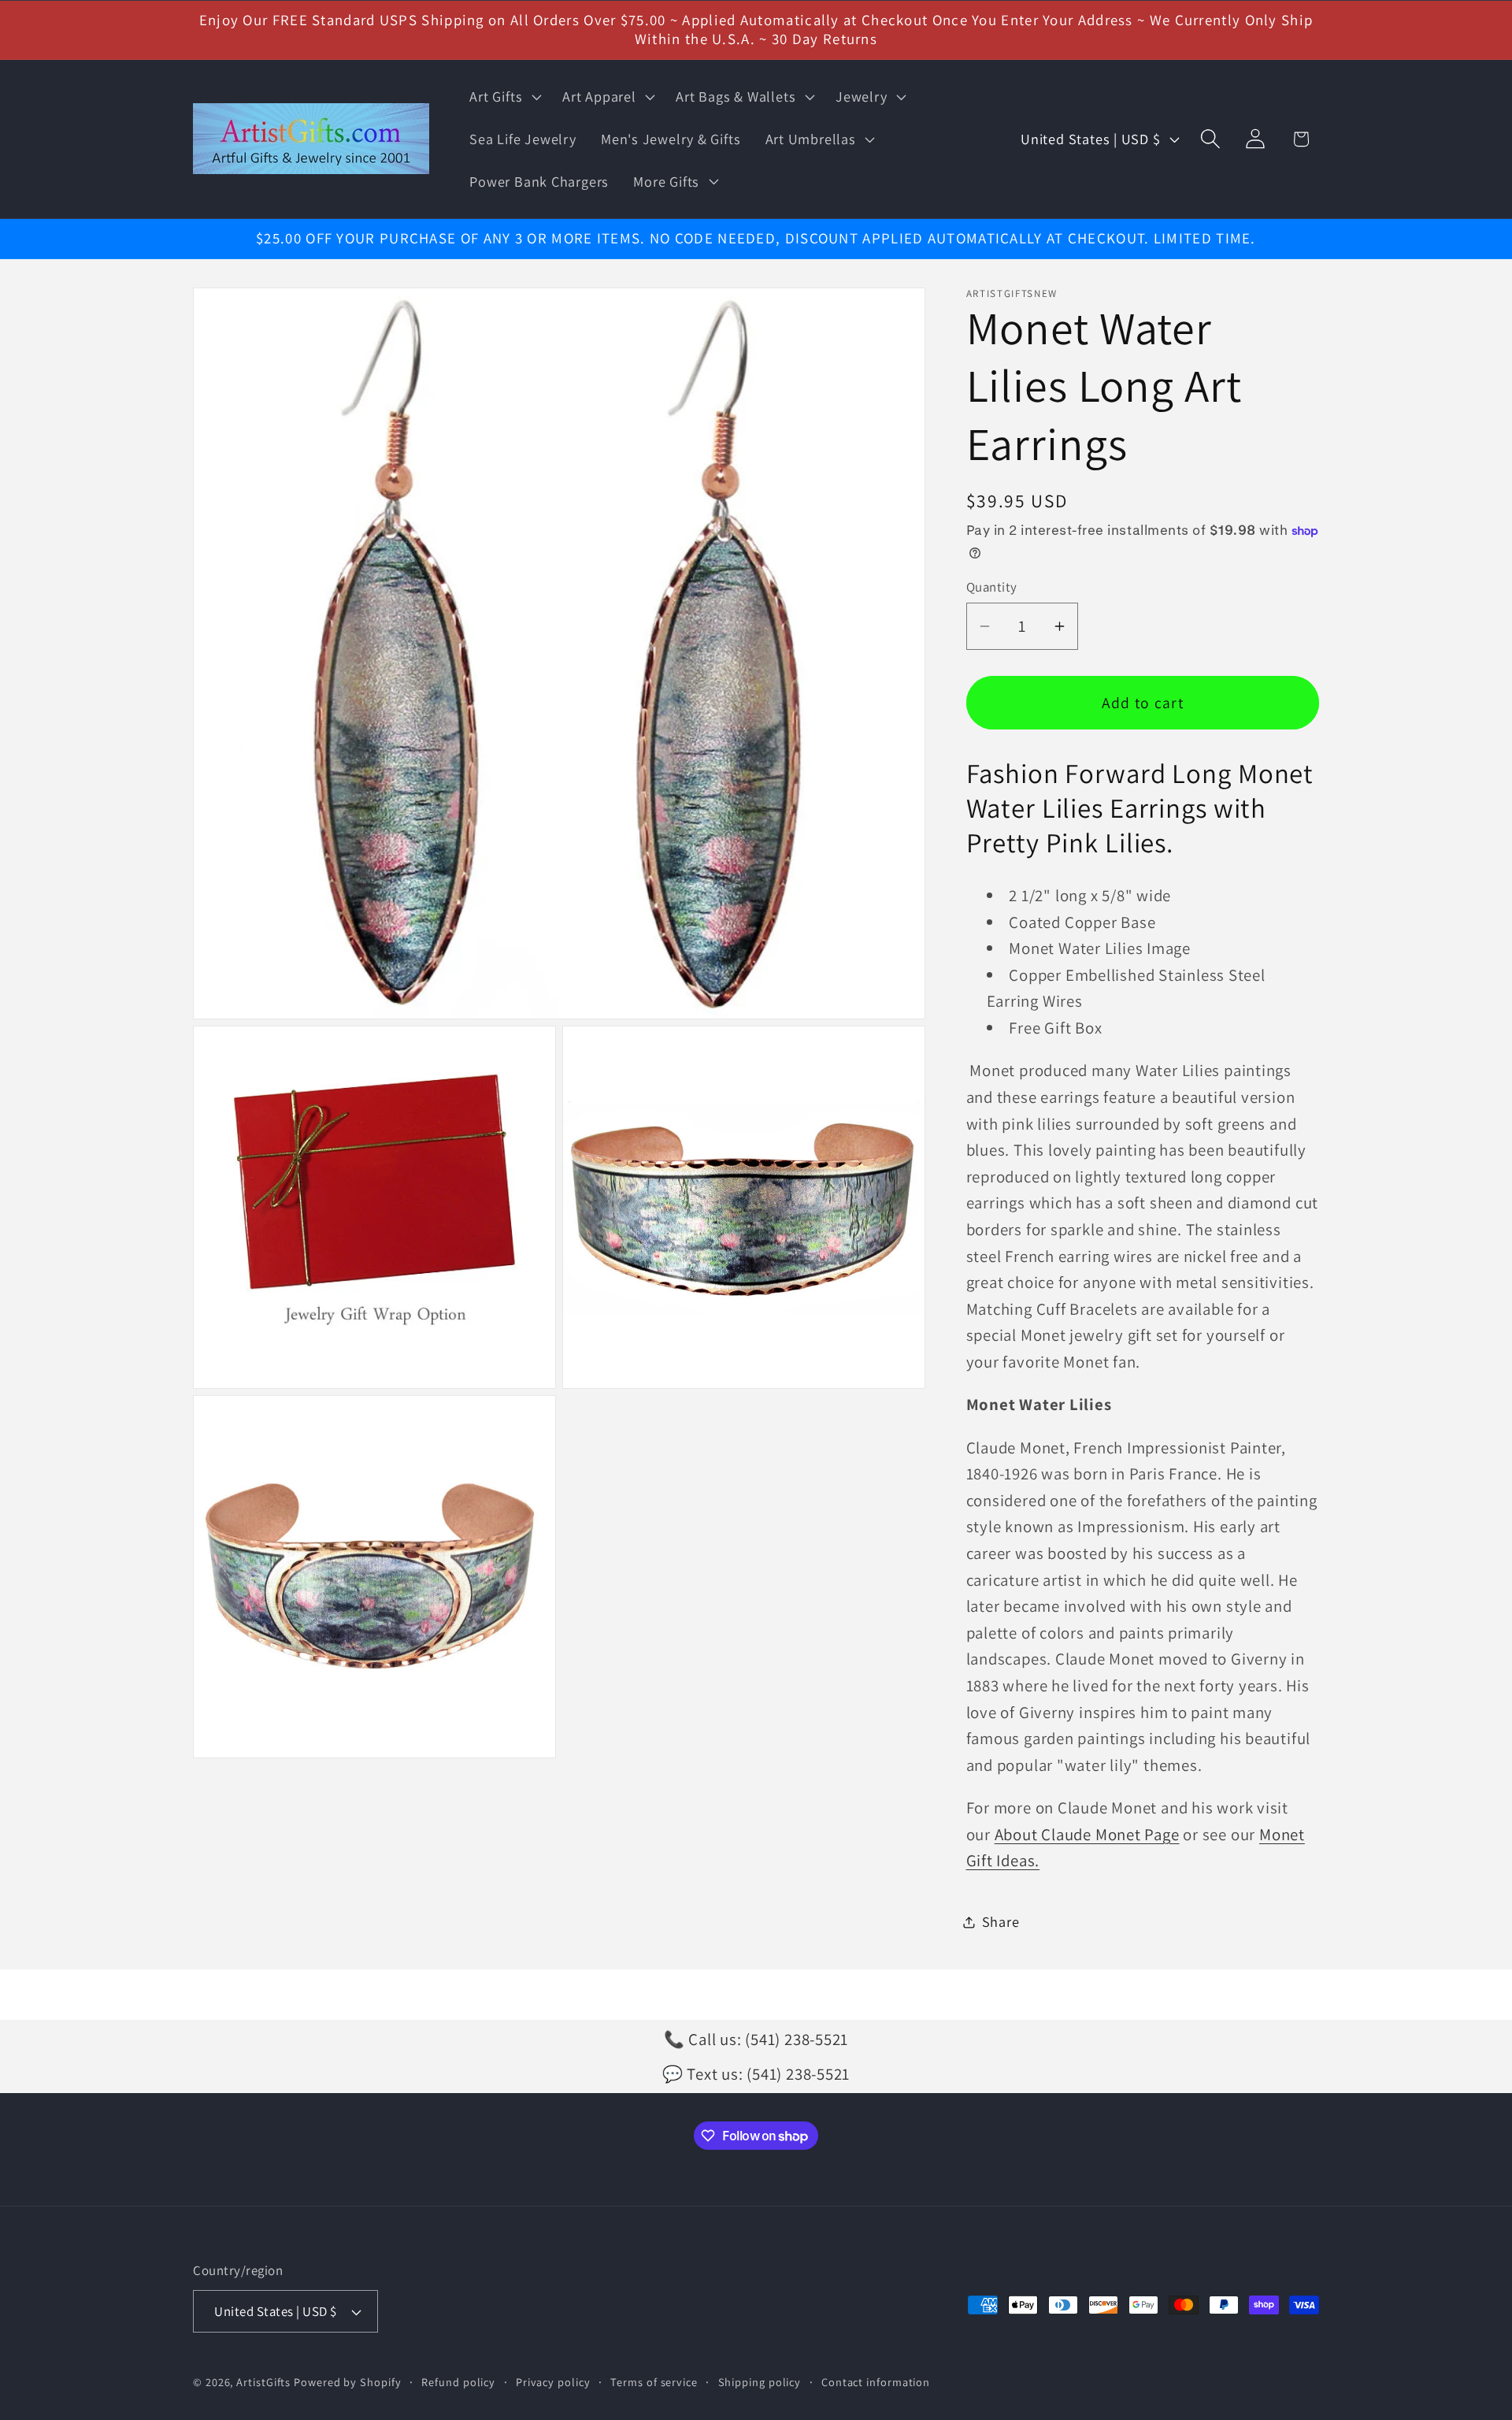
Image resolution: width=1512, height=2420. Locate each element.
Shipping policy (760, 2382)
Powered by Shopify (347, 2382)
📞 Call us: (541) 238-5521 (756, 2039)
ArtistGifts (263, 2382)
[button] (504, 97)
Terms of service (654, 2382)
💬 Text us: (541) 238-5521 (756, 2074)
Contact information (876, 2382)
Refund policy (458, 2382)
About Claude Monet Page (1087, 1834)
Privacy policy (553, 2382)
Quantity (992, 587)
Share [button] (1001, 1921)
